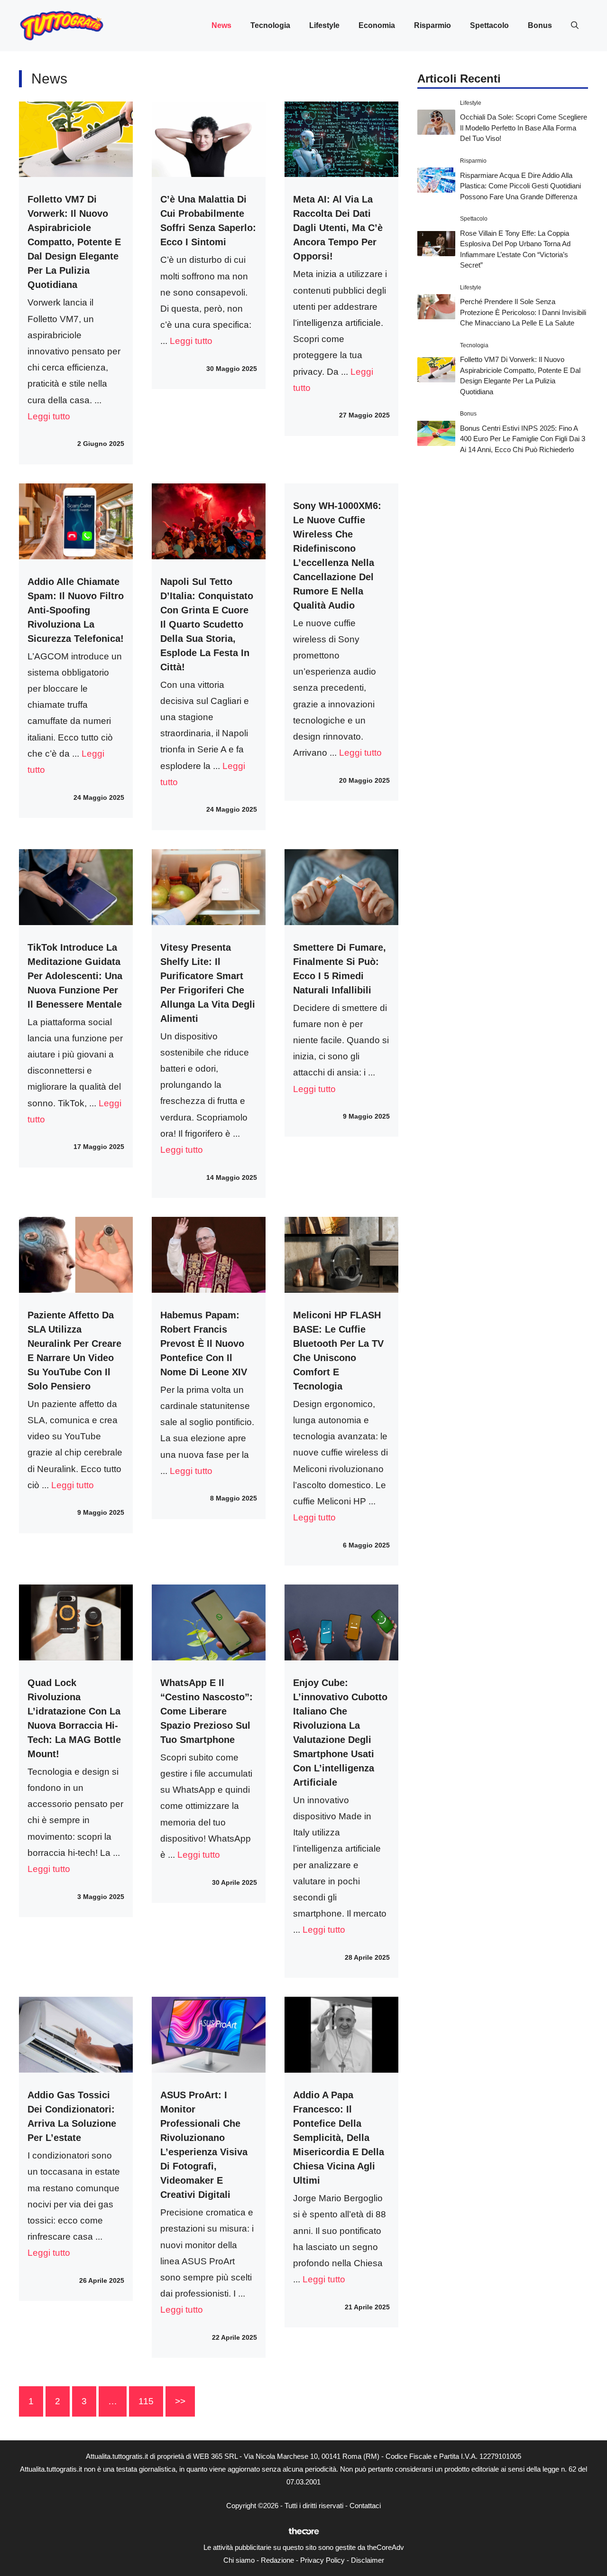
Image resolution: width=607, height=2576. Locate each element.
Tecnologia (270, 25)
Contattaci (365, 2506)
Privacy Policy (322, 2560)
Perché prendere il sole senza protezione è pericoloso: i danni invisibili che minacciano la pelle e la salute (523, 312)
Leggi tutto (49, 416)
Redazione (277, 2560)
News (221, 25)
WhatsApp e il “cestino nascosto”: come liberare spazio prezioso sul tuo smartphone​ (207, 1711)
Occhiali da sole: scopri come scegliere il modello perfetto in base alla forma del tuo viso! (524, 128)
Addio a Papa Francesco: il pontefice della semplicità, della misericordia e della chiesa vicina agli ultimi (339, 2138)
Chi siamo (239, 2560)
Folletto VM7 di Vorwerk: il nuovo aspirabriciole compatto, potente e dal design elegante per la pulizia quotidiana (74, 242)
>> (180, 2401)
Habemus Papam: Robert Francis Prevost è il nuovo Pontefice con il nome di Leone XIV (204, 1344)
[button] (575, 26)
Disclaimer (368, 2560)
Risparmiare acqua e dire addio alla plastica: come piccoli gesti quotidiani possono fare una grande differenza (520, 185)
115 (146, 2401)
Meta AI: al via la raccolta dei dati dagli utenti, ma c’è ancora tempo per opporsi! (338, 228)
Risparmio (432, 25)
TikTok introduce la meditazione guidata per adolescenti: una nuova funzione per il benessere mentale (75, 976)
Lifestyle (324, 25)
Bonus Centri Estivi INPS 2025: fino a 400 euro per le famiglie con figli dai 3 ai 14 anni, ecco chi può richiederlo (523, 439)
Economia (377, 25)
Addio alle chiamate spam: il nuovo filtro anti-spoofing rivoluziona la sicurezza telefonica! (76, 610)
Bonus (540, 25)
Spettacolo (489, 25)
